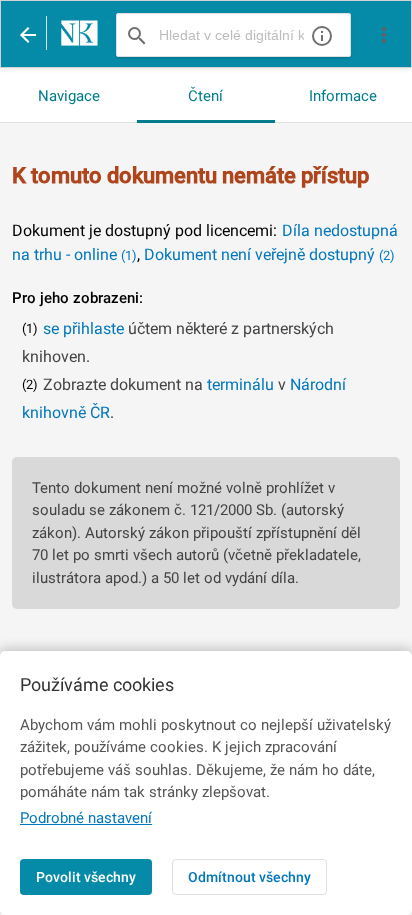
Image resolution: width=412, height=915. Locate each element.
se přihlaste (83, 328)
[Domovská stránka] (74, 35)
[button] (384, 35)
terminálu (240, 384)
